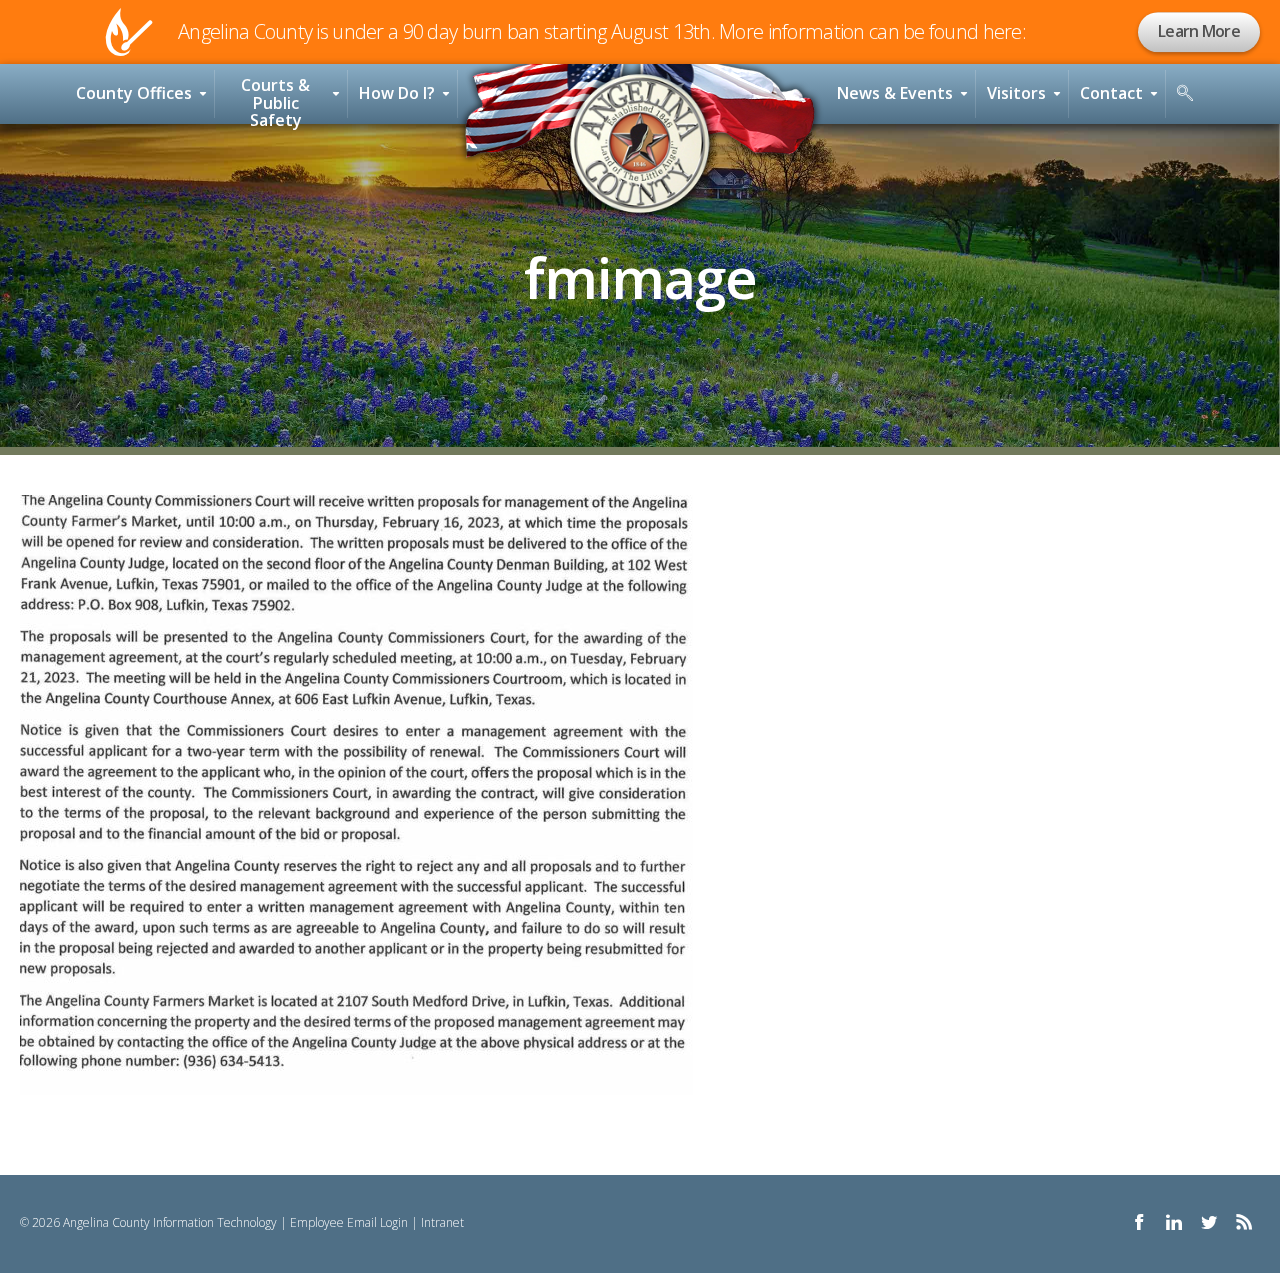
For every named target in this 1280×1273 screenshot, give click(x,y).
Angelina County (640, 144)
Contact (1111, 93)
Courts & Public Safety (275, 99)
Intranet (442, 1222)
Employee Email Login (349, 1222)
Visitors (1016, 93)
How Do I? (397, 93)
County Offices (134, 93)
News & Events (895, 93)
